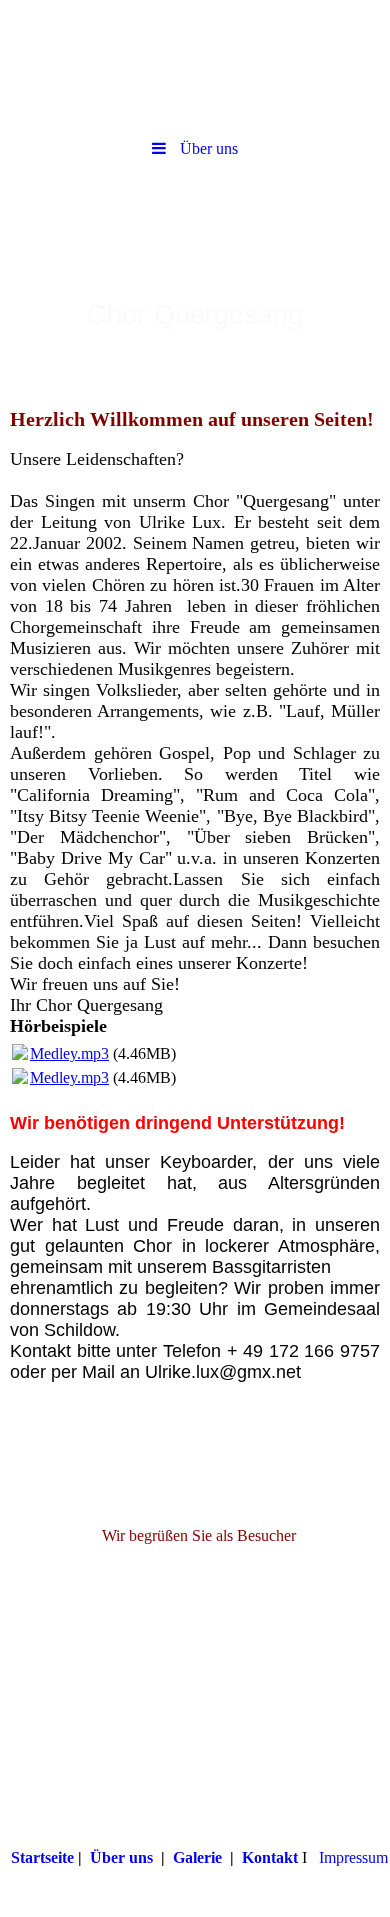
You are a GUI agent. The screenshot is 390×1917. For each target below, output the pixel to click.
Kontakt (270, 1857)
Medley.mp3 (69, 1053)
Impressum (353, 1857)
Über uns (121, 1857)
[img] (195, 65)
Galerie (197, 1857)
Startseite (42, 1857)
